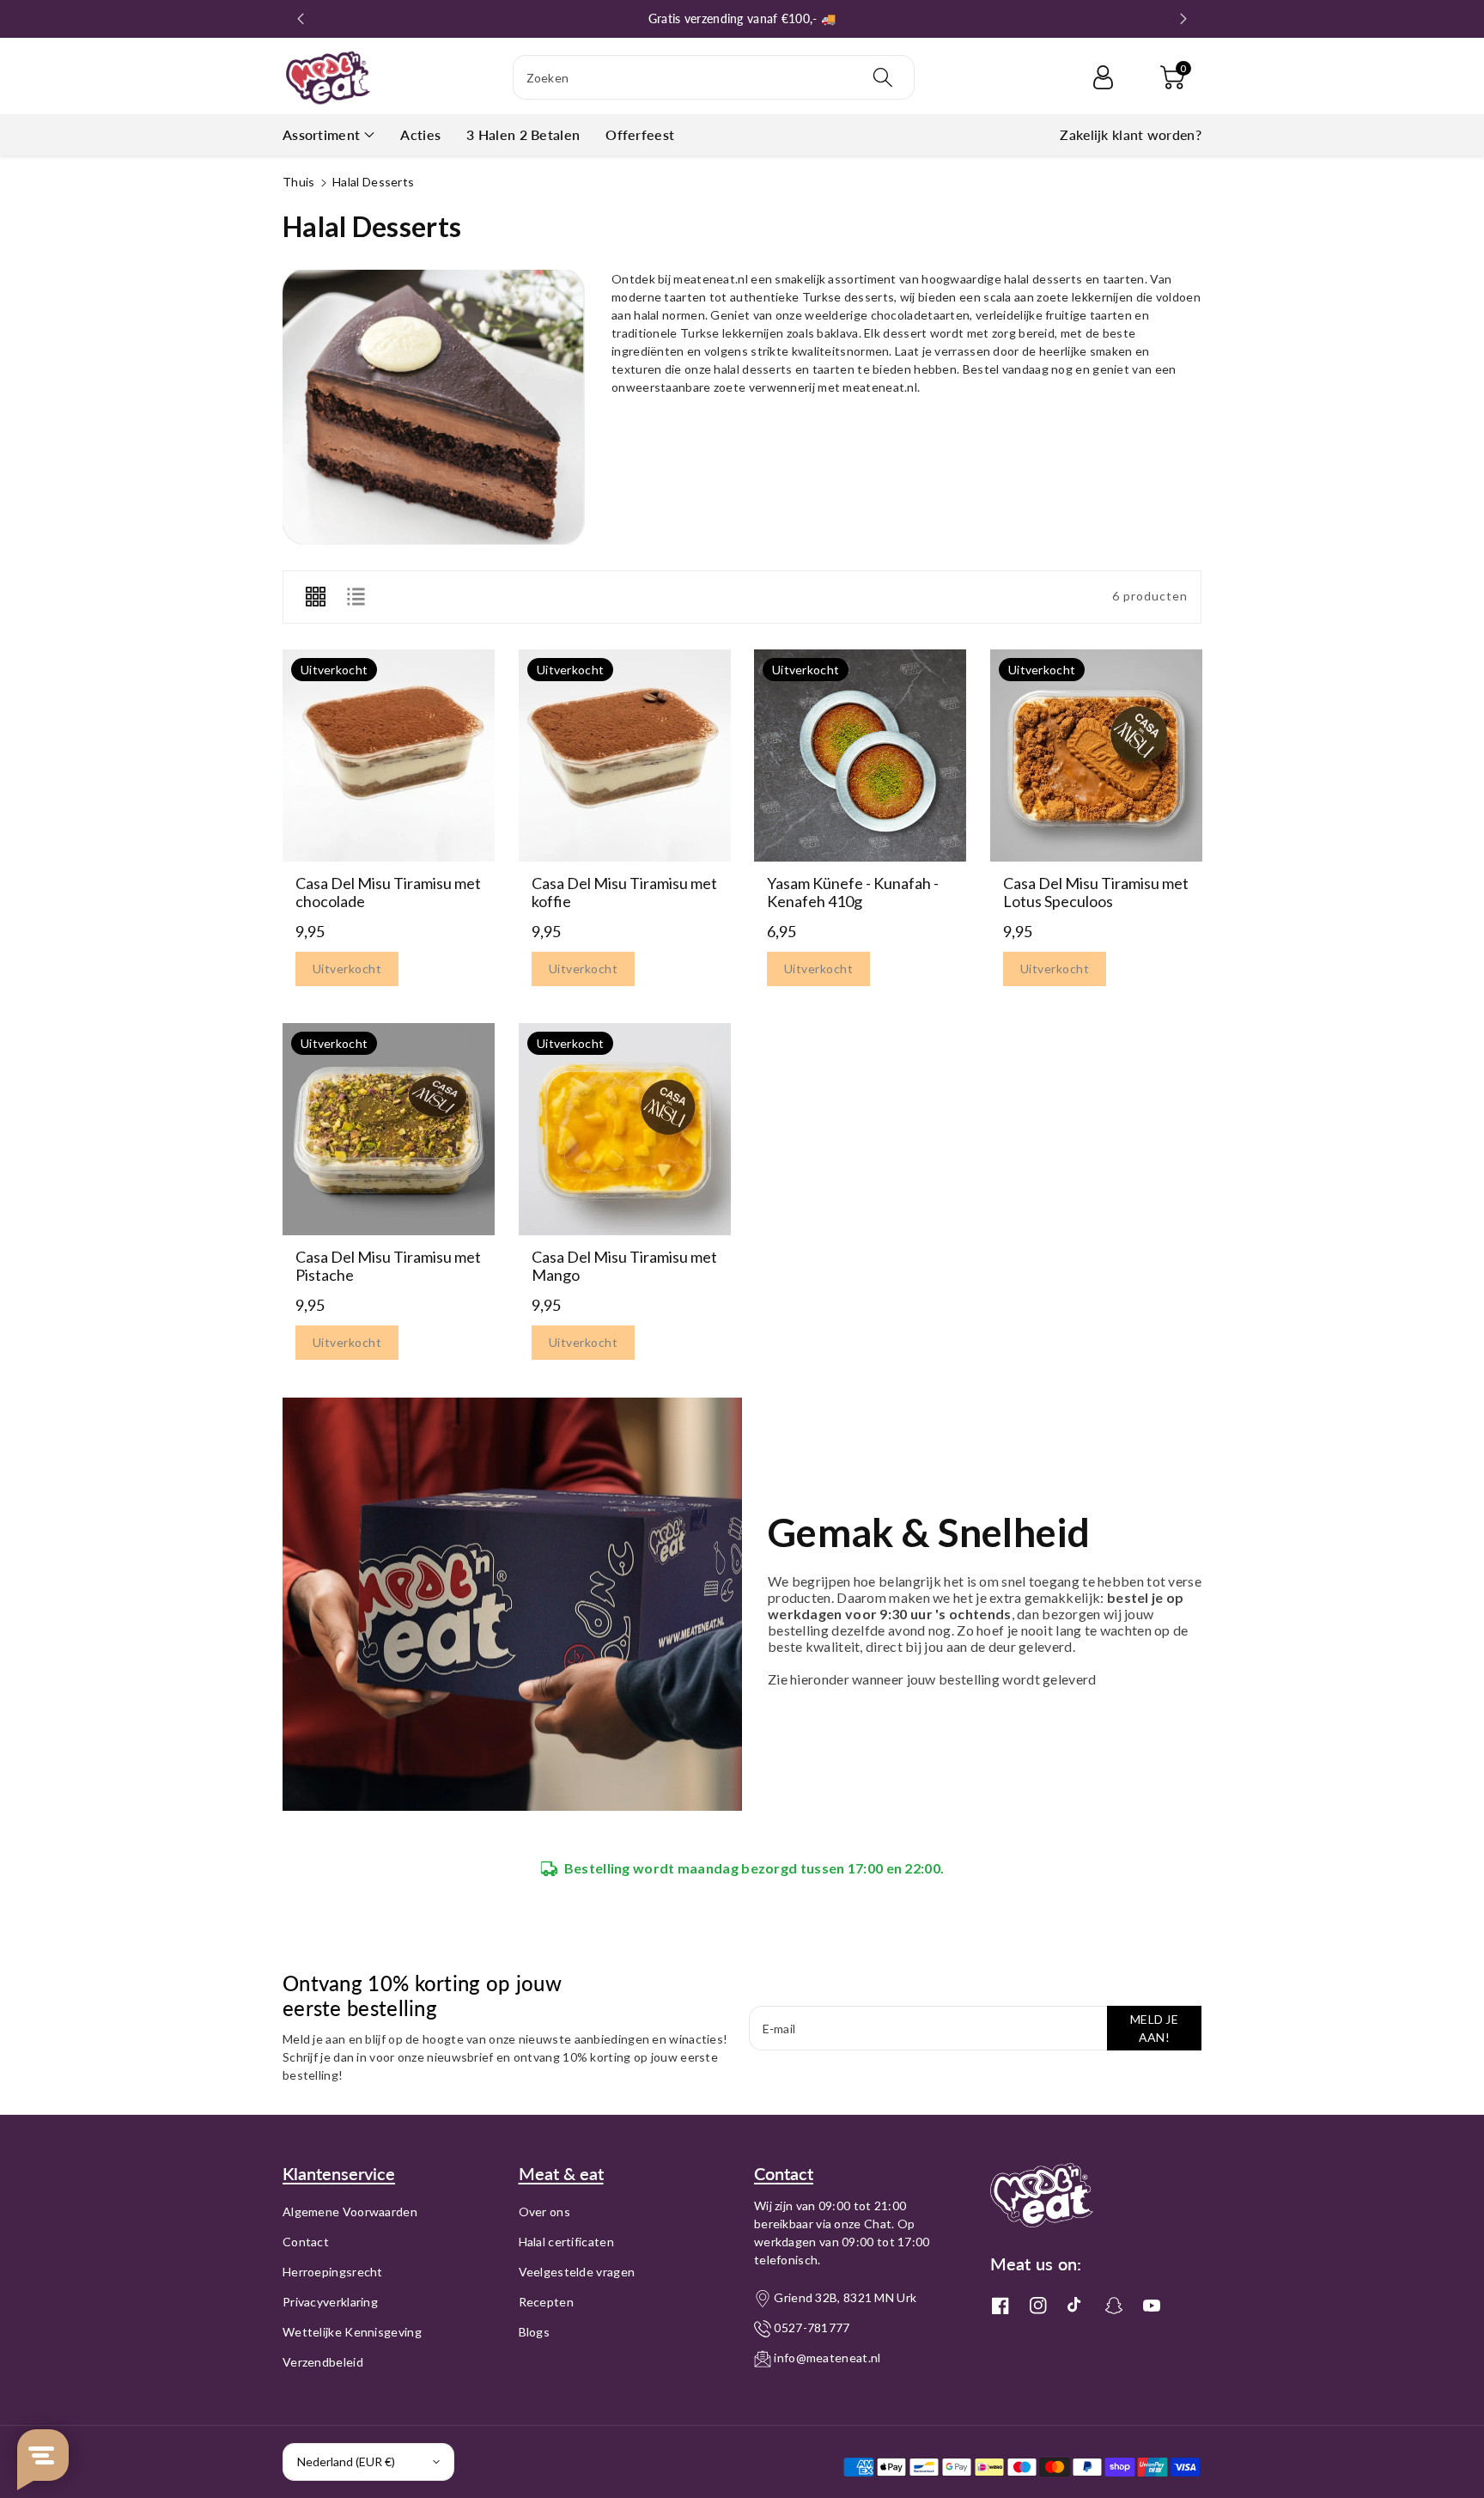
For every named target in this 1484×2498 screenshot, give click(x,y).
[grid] (315, 597)
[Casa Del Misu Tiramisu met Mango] (625, 1129)
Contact (306, 2242)
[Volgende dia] (1183, 19)
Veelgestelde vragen (577, 2272)
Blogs (535, 2332)
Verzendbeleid (323, 2362)
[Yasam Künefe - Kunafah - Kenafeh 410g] (860, 755)
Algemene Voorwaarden (350, 2212)
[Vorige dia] (301, 19)
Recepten (546, 2302)
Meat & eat (561, 2173)
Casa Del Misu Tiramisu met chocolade (388, 892)
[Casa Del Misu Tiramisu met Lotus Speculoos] (1096, 755)
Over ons (544, 2212)
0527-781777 (812, 2327)
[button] (1172, 77)
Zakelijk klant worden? (1131, 134)
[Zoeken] (883, 77)
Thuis (299, 182)
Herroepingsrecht (333, 2272)
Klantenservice (339, 2173)
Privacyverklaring (330, 2302)
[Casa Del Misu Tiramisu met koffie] (625, 755)
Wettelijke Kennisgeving (352, 2332)
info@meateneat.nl (827, 2358)
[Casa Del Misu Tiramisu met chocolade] (389, 755)
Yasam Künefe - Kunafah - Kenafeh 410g (853, 892)
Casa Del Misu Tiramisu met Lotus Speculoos (1096, 892)
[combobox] (714, 77)
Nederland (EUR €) (346, 2461)
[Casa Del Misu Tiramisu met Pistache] (389, 1129)
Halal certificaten (566, 2242)
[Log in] (1103, 77)
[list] (356, 597)
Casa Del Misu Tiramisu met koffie (624, 892)
